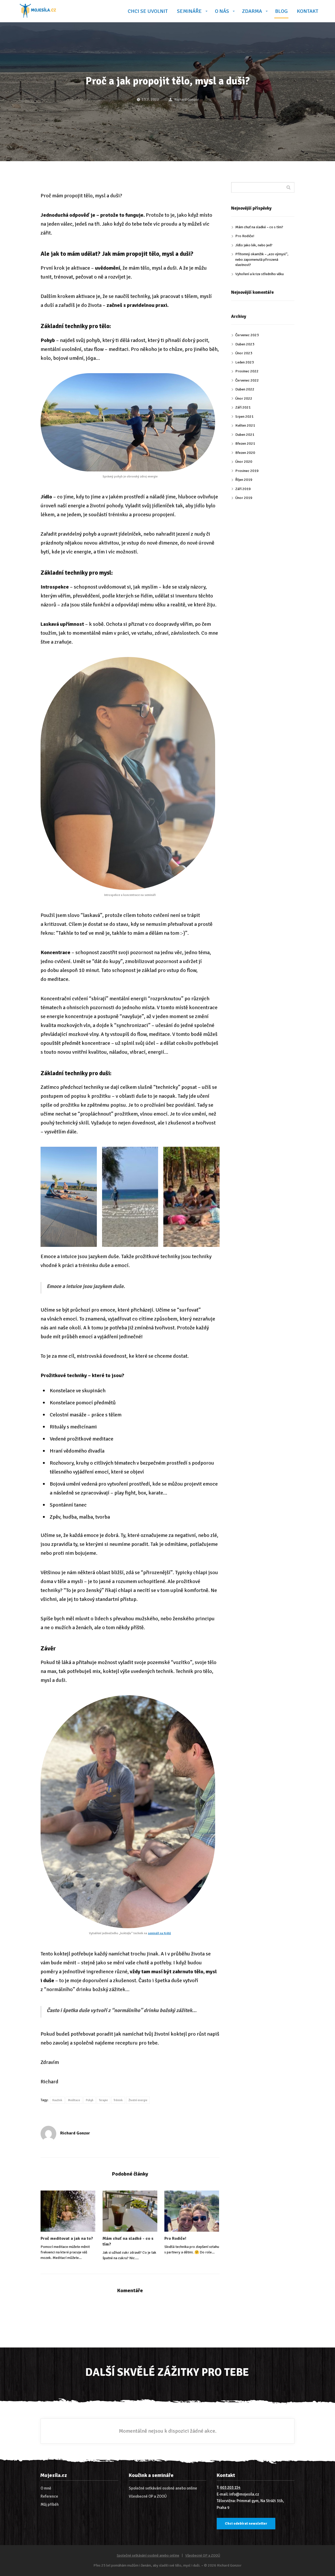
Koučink (57, 2100)
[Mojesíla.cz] (38, 11)
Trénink (118, 2100)
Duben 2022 (245, 389)
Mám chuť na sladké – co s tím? (259, 227)
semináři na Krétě (159, 1933)
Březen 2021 (245, 444)
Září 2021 (243, 407)
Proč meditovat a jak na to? (67, 2238)
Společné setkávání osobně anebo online (163, 2488)
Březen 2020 (245, 453)
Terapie (103, 2100)
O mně (46, 2488)
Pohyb (90, 2100)
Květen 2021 (245, 425)
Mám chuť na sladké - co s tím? (128, 2241)
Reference (49, 2496)
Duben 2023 (245, 344)
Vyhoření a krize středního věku (259, 274)
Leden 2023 (245, 362)
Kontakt (308, 11)
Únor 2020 (244, 462)
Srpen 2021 (244, 417)
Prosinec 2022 (247, 371)
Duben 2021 (245, 435)
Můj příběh (50, 2504)
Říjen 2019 (244, 480)
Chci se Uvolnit (148, 11)
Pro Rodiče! (175, 2238)
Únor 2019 (244, 498)
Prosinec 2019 (247, 471)
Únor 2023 (244, 353)
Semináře (189, 11)
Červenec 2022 (247, 380)
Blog (281, 11)
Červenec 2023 (247, 335)
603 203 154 (230, 2487)
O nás (222, 11)
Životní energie (138, 2100)
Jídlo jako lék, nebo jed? (254, 245)
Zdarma (252, 11)
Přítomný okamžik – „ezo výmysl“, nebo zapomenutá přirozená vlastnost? (262, 259)
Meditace (74, 2100)
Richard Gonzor (187, 99)
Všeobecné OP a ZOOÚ (148, 2496)
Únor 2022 (244, 398)
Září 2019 (243, 489)
